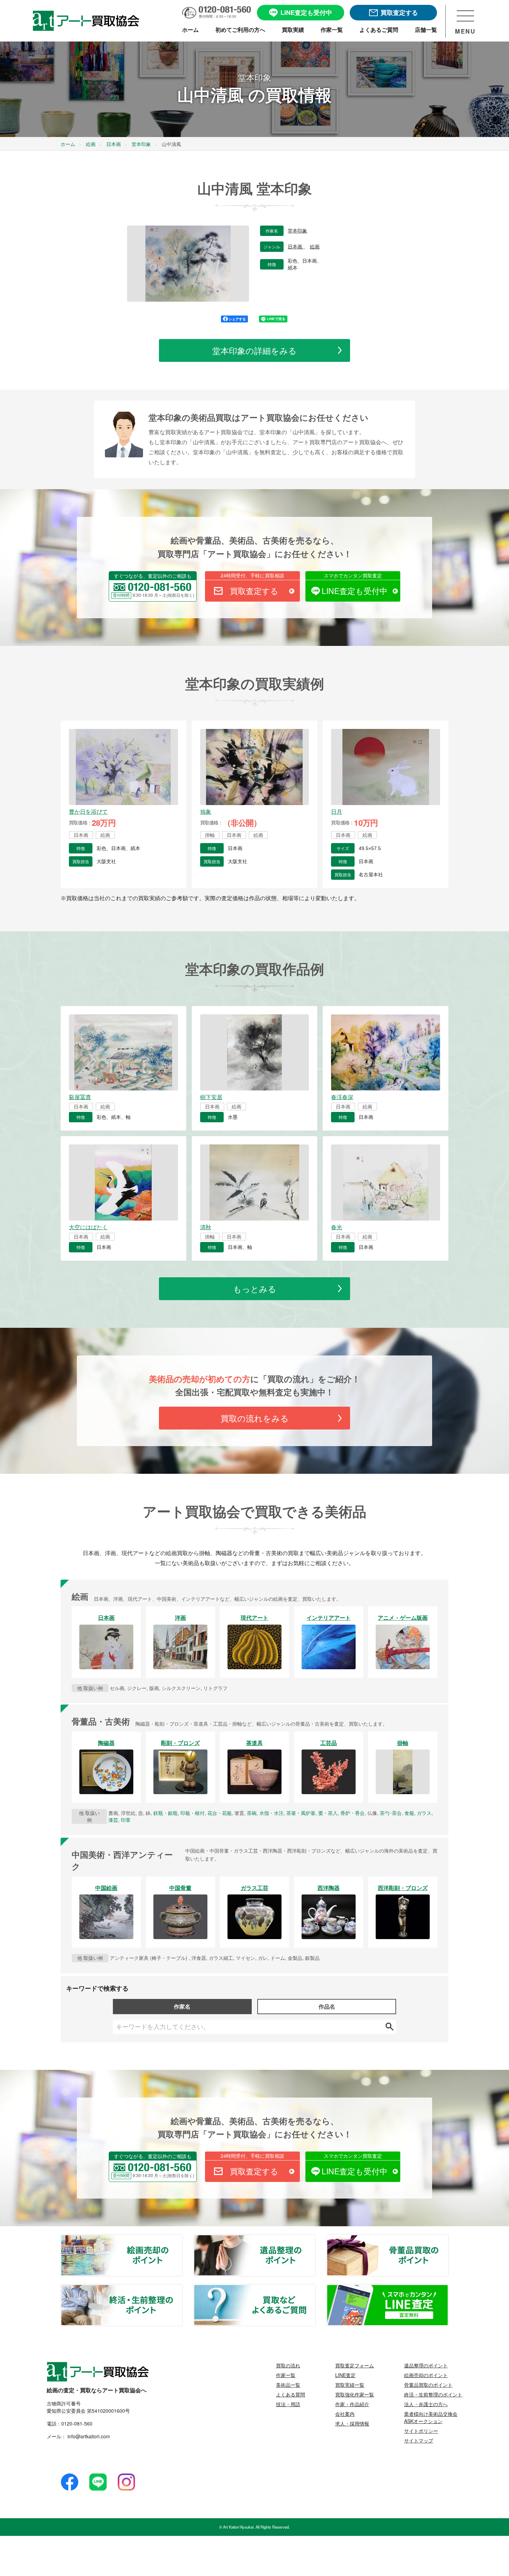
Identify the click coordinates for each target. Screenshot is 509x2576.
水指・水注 (271, 1813)
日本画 (296, 247)
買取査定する (254, 591)
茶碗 (252, 1813)
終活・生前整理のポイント (182, 2289)
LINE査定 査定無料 (448, 2289)
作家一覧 (286, 2375)
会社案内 (345, 2414)
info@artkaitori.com (88, 2436)
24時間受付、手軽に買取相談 (252, 575)
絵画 (315, 247)
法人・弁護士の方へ (426, 2404)
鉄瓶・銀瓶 (166, 1813)
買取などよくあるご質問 (315, 2289)
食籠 (409, 1813)
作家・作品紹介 (352, 2404)
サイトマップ (419, 2440)
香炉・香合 (352, 1813)
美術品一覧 (288, 2385)
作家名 (182, 2006)
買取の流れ (288, 2365)
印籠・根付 (193, 1813)
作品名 (327, 2006)
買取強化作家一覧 (355, 2394)
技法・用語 (288, 2404)
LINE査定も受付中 (355, 591)
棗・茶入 (328, 1813)
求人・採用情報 (352, 2423)
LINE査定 (345, 2375)
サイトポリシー (421, 2431)
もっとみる (255, 1289)
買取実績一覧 (350, 2385)
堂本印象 (297, 231)
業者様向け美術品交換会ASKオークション (431, 2417)
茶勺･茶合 (391, 1813)
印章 (126, 1820)
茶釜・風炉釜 (301, 1813)
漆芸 (113, 1820)
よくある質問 (291, 2394)
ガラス (424, 1813)
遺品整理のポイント (315, 2239)
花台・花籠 (220, 1813)
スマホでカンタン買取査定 (353, 575)
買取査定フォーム (355, 2365)
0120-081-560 (77, 2423)
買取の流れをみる (255, 1418)
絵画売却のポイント (182, 2239)
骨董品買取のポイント (448, 2239)
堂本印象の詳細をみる (254, 350)
